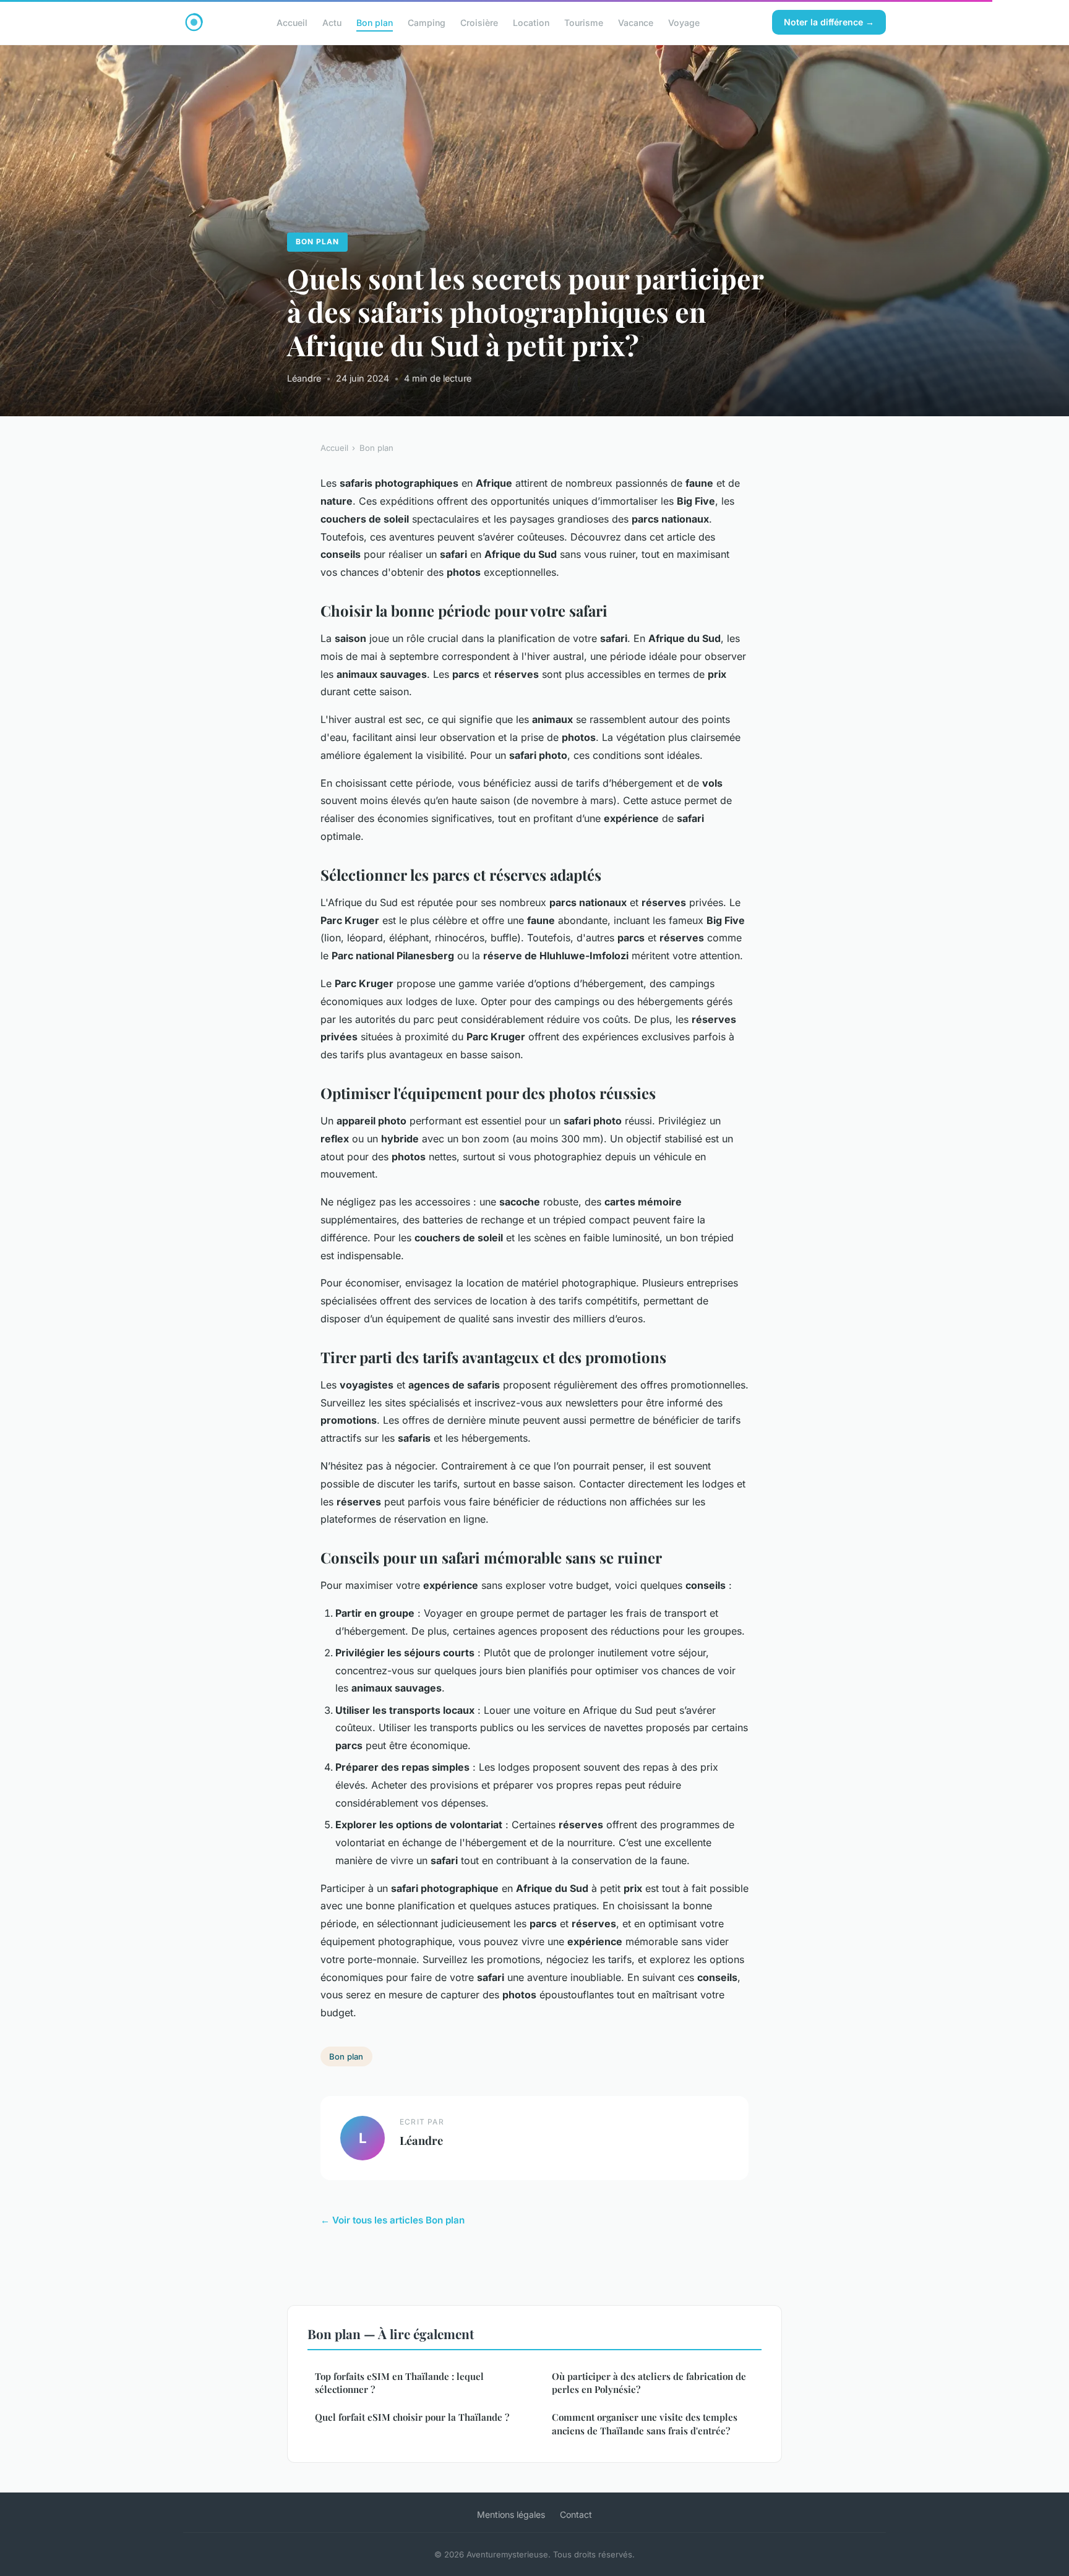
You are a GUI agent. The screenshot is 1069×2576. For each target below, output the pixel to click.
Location (531, 22)
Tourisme (584, 22)
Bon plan (375, 22)
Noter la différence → (829, 22)
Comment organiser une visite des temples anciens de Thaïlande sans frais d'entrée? (645, 2424)
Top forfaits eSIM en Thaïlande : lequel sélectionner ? (399, 2383)
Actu (332, 22)
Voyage (684, 22)
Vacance (636, 22)
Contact (576, 2514)
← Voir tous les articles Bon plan (393, 2220)
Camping (427, 22)
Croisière (479, 22)
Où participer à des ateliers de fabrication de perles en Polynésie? (649, 2383)
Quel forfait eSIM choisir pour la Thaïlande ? (412, 2417)
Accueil (292, 22)
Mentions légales (511, 2514)
